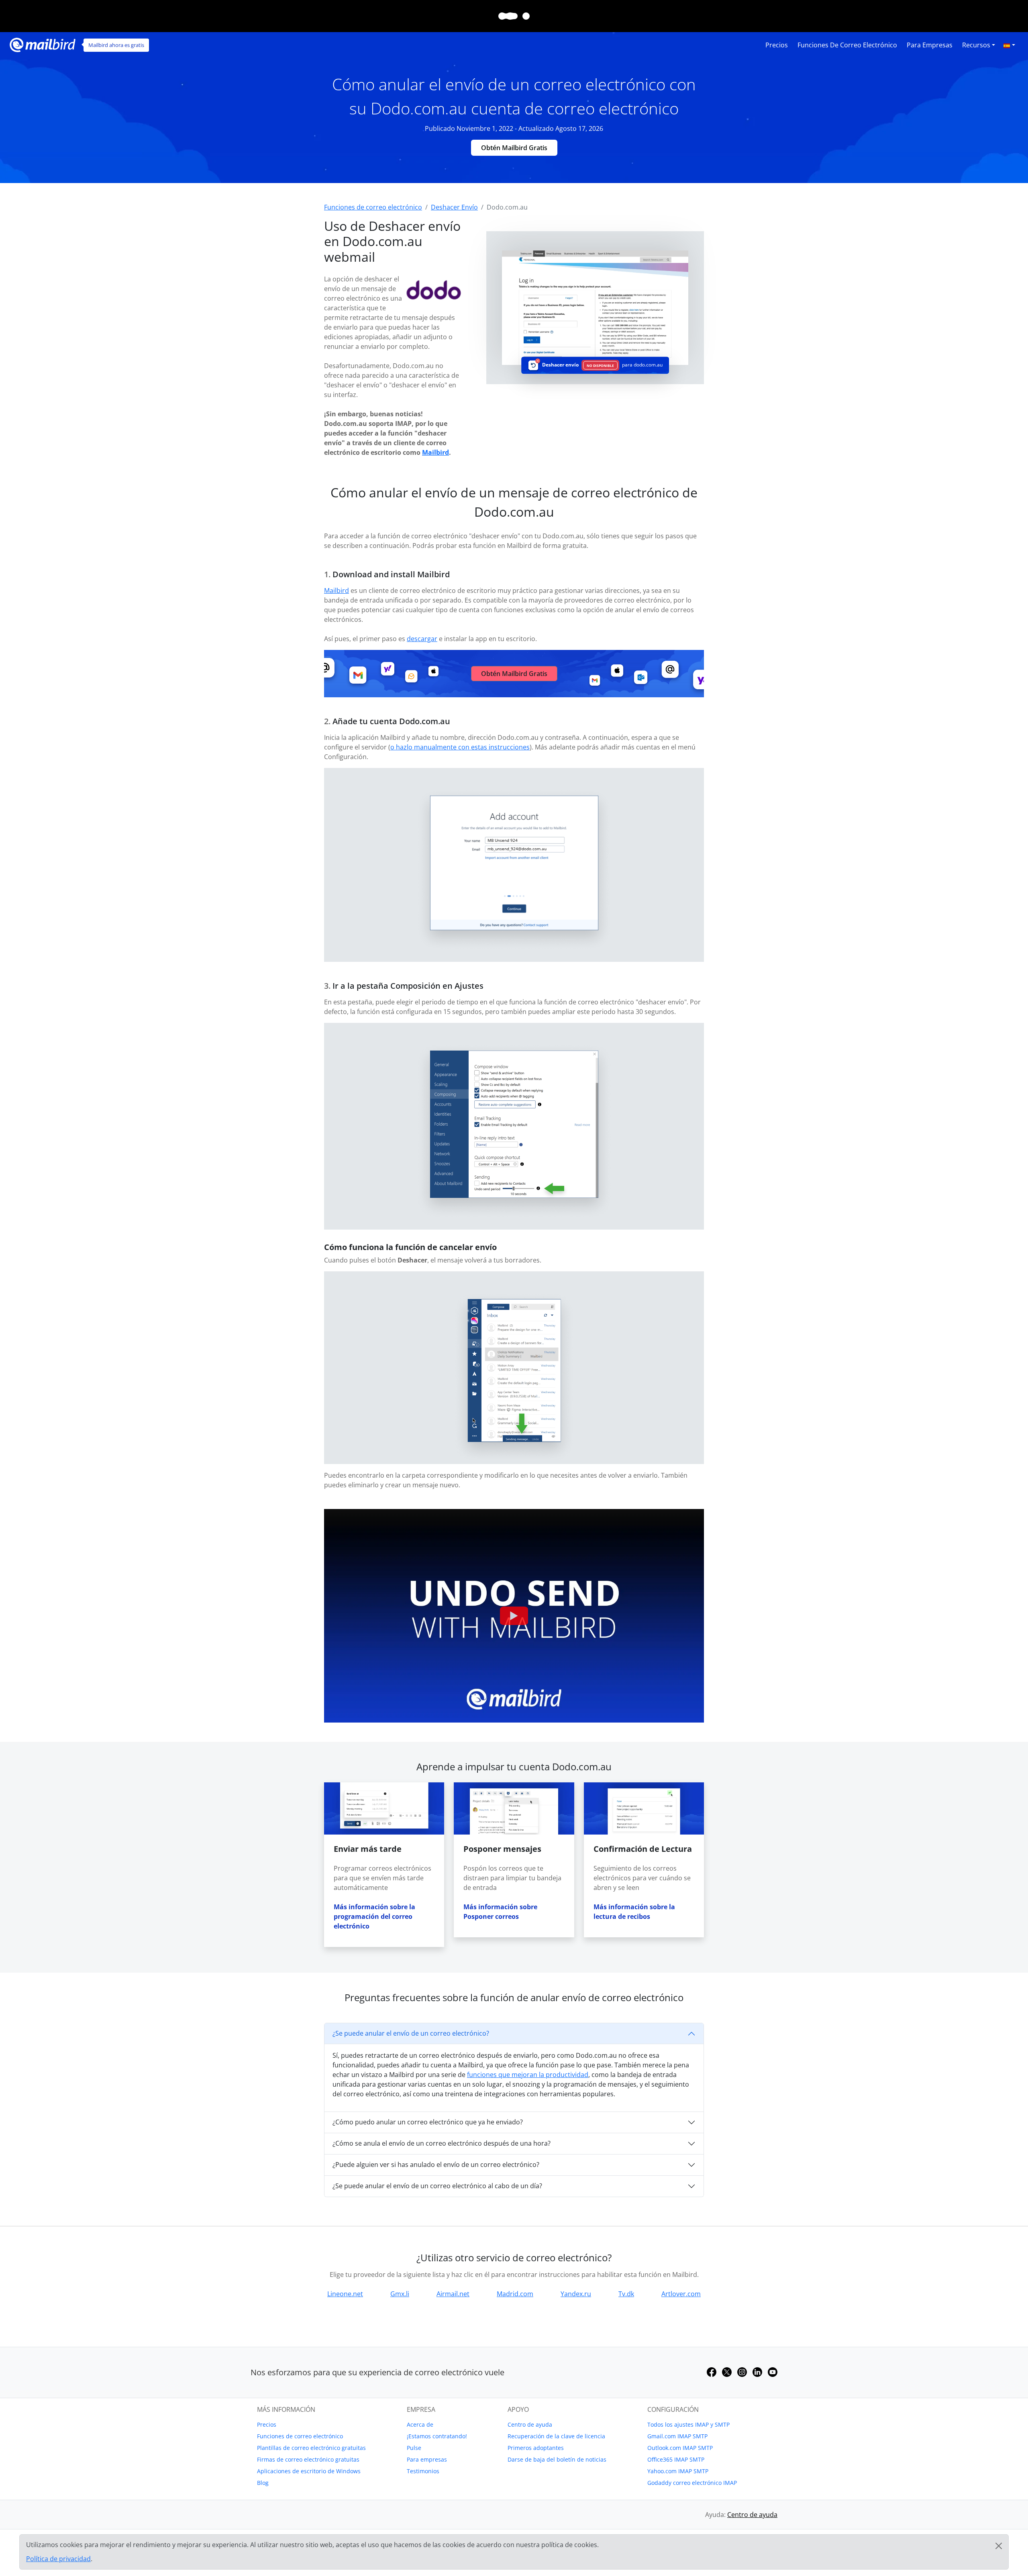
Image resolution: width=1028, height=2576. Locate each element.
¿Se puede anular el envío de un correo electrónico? (411, 2033)
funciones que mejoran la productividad (528, 2075)
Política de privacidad (58, 2559)
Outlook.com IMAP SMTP (680, 2448)
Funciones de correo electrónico (847, 45)
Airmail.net (453, 2294)
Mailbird (435, 452)
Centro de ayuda (530, 2424)
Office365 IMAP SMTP (676, 2459)
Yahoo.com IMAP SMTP (678, 2471)
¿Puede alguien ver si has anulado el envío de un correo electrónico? (436, 2165)
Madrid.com (515, 2294)
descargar (422, 639)
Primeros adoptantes (536, 2448)
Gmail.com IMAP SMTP (677, 2436)
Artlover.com (681, 2294)
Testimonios (423, 2471)
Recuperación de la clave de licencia (556, 2436)
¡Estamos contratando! (437, 2436)
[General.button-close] (999, 2546)
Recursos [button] (976, 45)
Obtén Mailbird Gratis (514, 148)
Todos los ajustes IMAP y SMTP (688, 2424)
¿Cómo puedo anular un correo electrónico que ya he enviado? (428, 2122)
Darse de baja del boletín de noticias (557, 2459)
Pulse (414, 2448)
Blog (263, 2483)
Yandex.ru (576, 2294)
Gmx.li (400, 2294)
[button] (1009, 45)
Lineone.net (345, 2294)
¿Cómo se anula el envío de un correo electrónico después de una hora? (442, 2143)
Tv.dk (626, 2294)
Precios (777, 45)
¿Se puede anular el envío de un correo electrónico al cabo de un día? (437, 2186)
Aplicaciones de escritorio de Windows (309, 2471)
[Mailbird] (43, 44)
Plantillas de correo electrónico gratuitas (311, 2448)
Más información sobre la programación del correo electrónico (374, 1916)
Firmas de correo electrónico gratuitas (308, 2459)
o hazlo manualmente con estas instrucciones (460, 747)
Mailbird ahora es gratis (116, 45)
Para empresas (930, 45)
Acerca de (420, 2424)
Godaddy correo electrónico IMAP (692, 2483)
